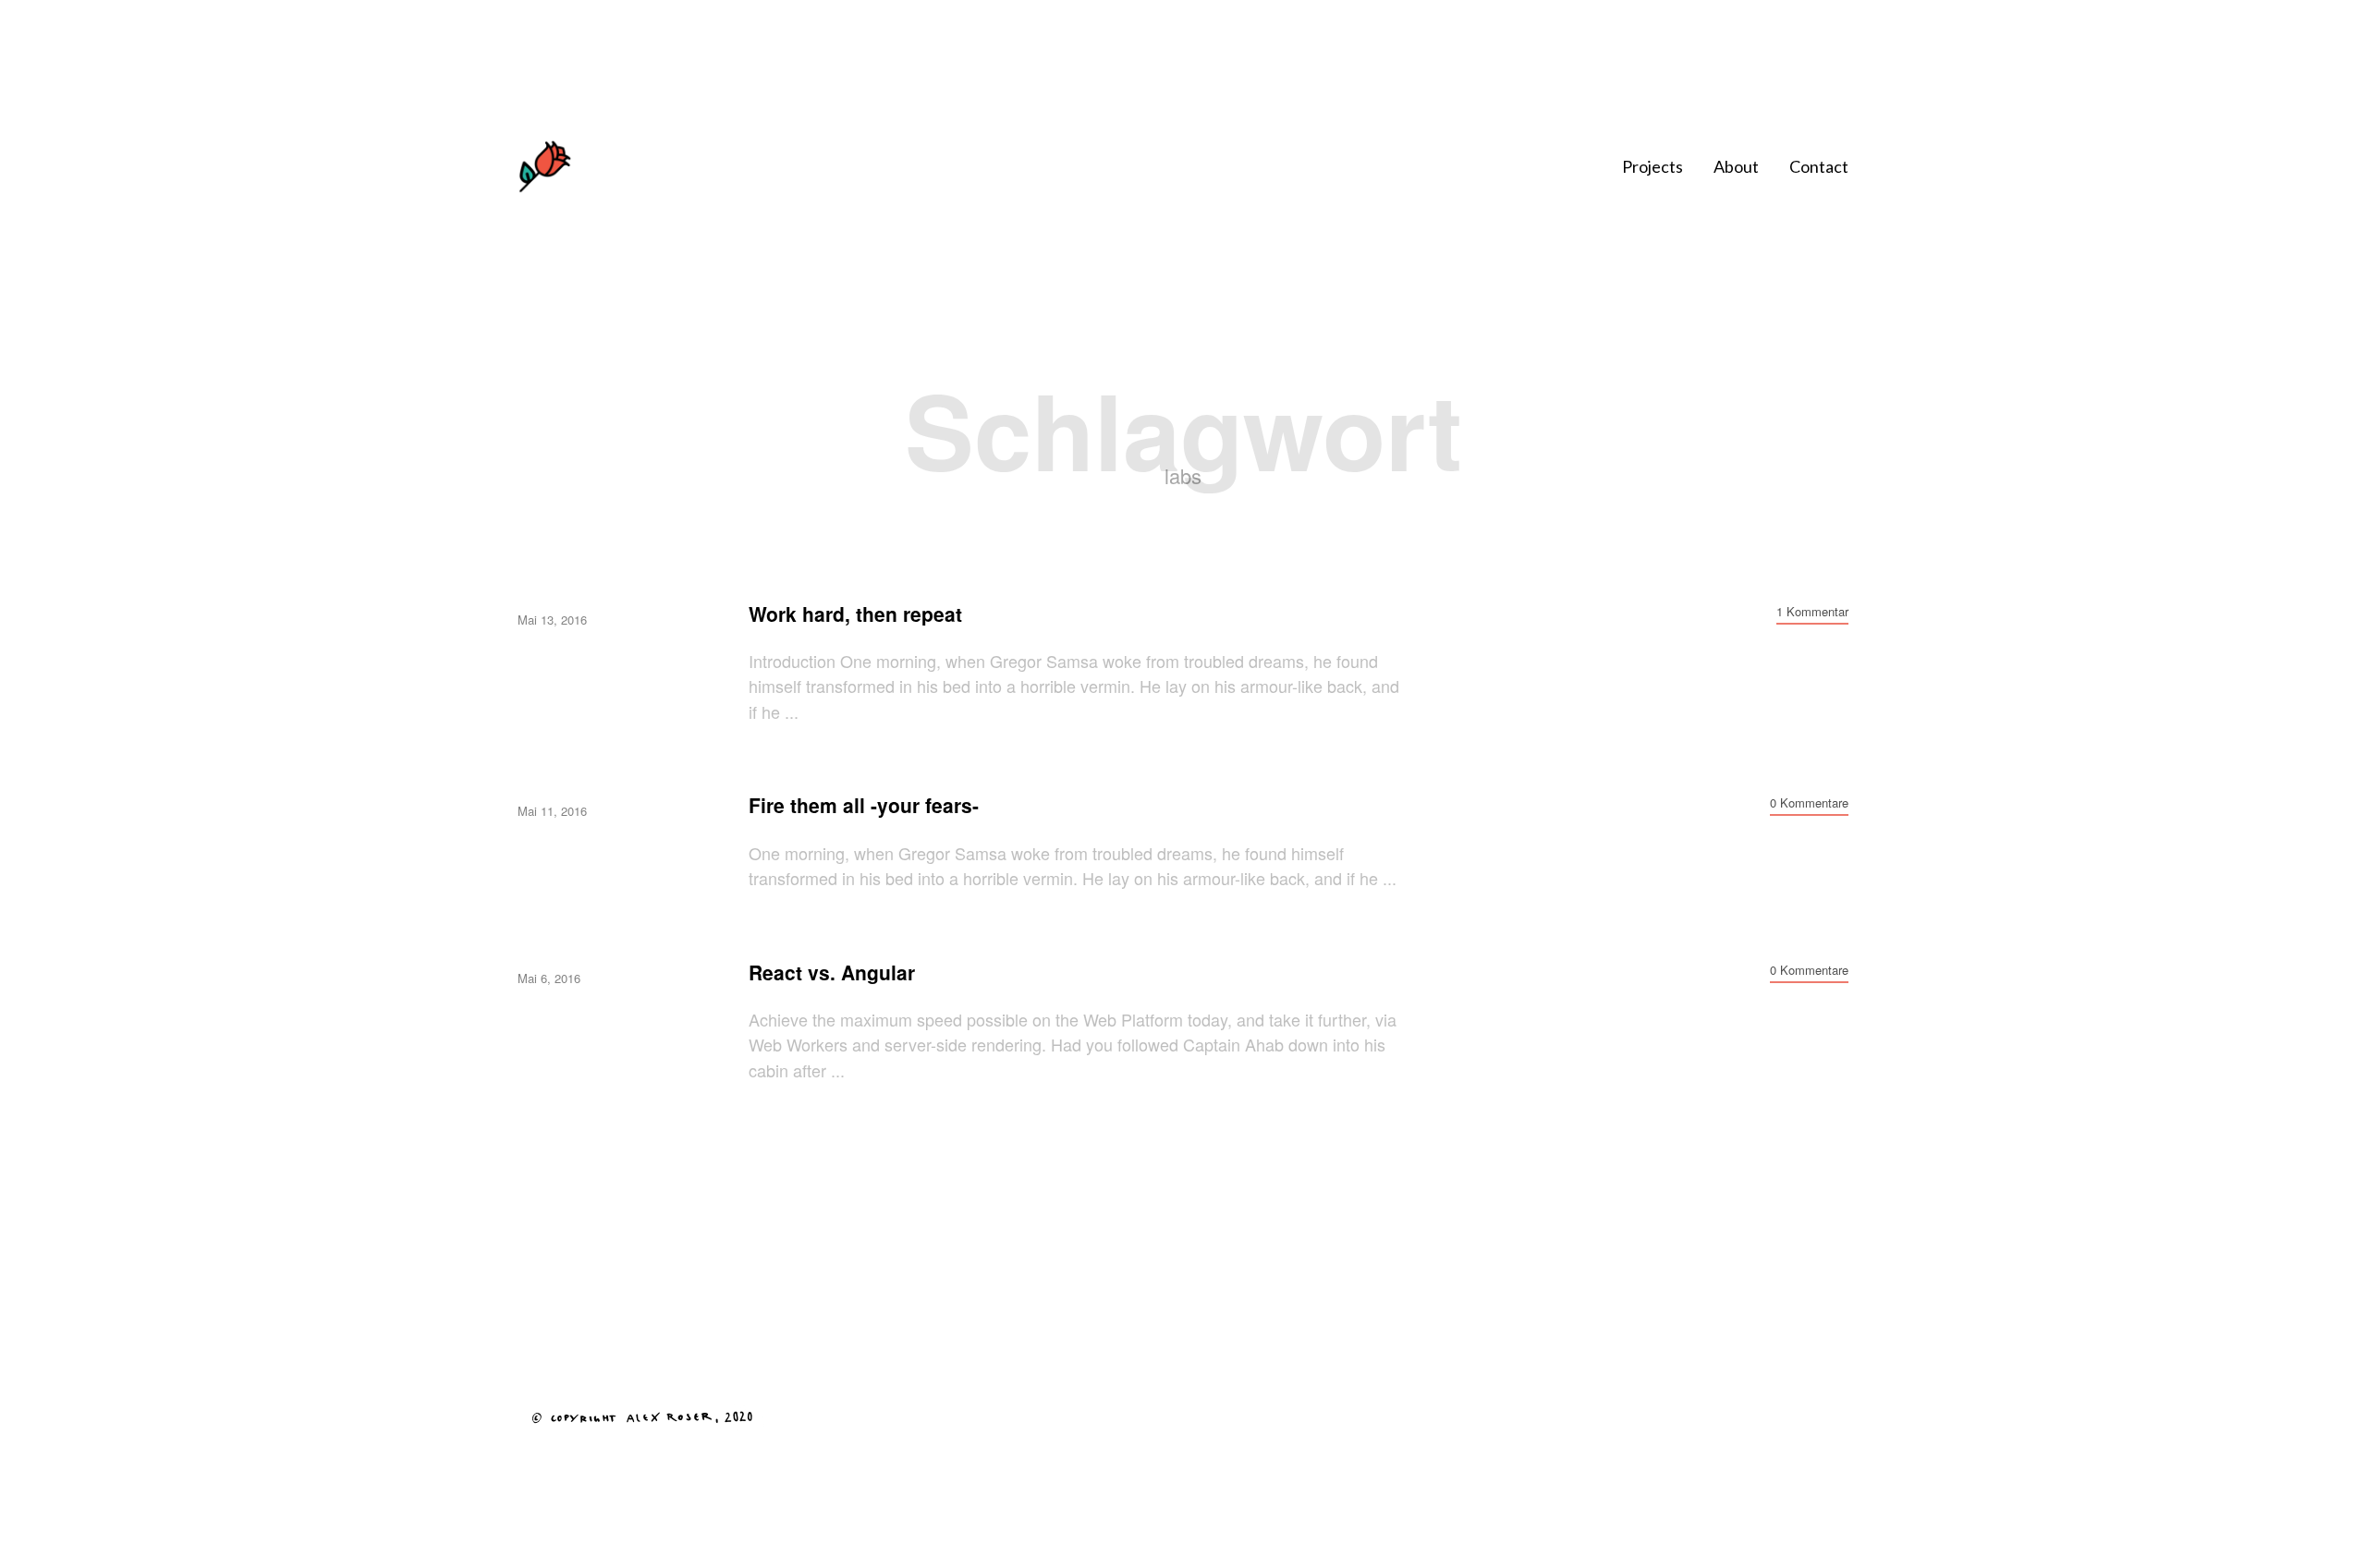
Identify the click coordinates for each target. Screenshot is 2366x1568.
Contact (1819, 166)
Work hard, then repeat (855, 614)
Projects (1653, 166)
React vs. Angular (832, 972)
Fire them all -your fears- (864, 805)
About (1736, 166)
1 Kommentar (1812, 611)
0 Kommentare (1809, 802)
